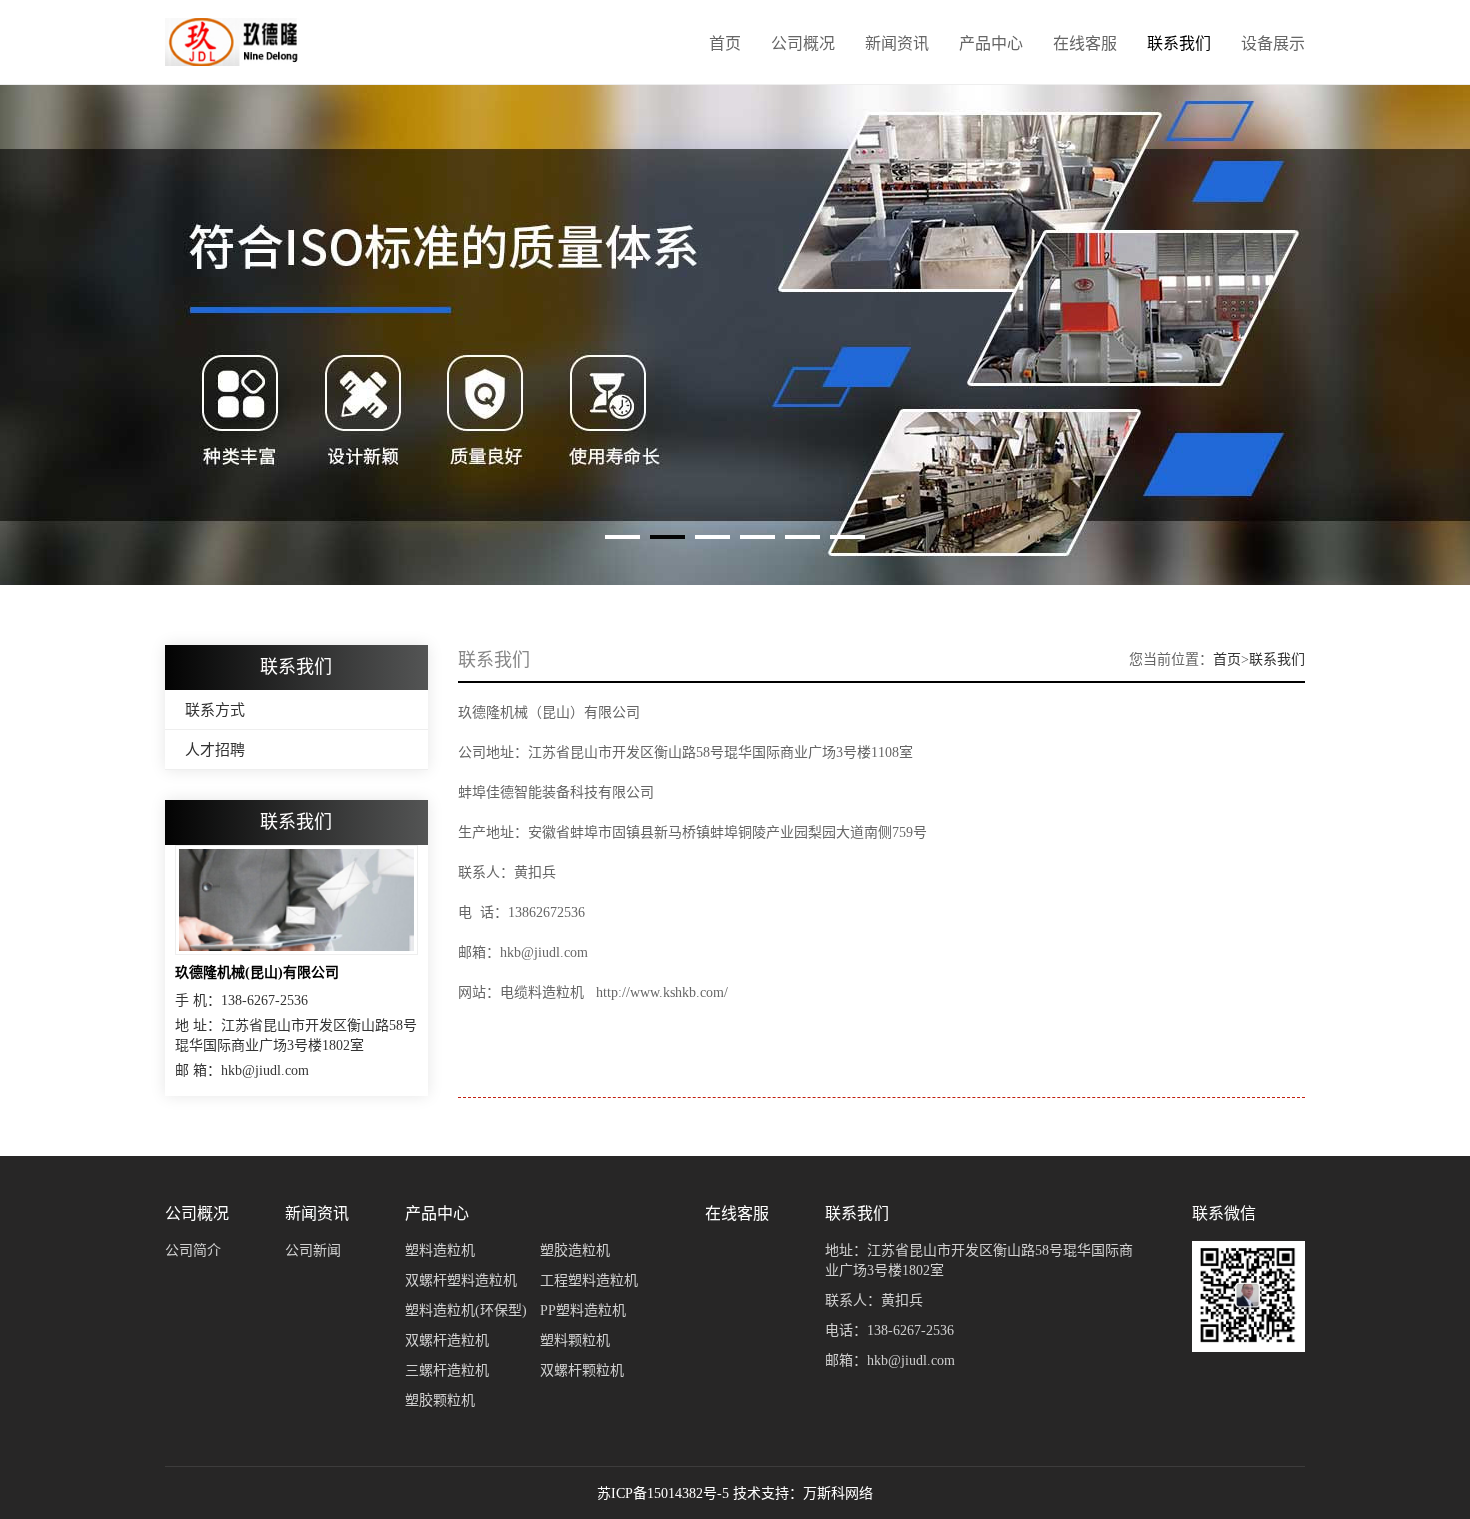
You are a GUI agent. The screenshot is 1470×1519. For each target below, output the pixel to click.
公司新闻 (313, 1250)
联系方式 (215, 710)
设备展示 (1273, 43)
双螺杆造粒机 (447, 1340)
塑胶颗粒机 (440, 1400)
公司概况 (803, 43)
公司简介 (193, 1250)
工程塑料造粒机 (589, 1280)
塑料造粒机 (440, 1250)
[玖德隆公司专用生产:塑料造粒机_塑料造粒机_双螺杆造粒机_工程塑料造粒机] (232, 42)
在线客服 (1085, 43)
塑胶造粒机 (575, 1250)
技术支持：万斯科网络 (803, 1493)
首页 (725, 43)
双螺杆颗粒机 (582, 1370)
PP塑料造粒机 (583, 1310)
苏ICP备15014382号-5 (663, 1493)
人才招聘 (215, 750)
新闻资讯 (897, 43)
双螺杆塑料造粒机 (461, 1280)
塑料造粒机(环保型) (466, 1310)
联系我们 (1179, 43)
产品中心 (991, 43)
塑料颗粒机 (575, 1340)
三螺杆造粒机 (447, 1370)
